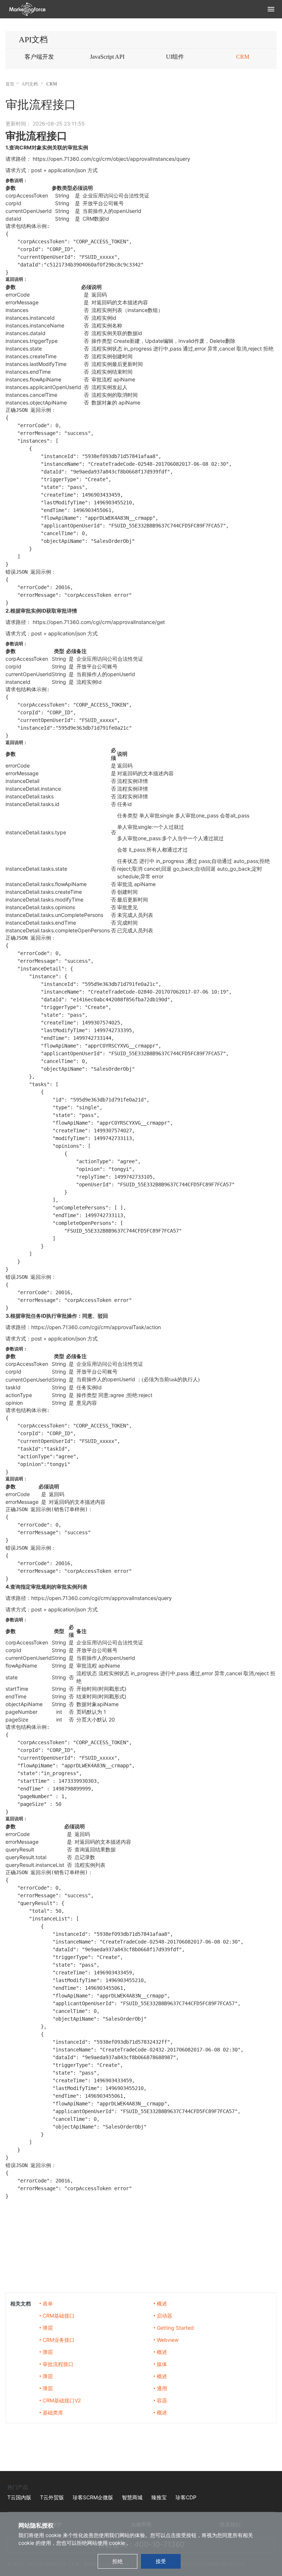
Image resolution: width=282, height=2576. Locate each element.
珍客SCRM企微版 (93, 2497)
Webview (168, 2340)
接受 (161, 2561)
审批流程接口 (58, 2364)
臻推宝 (159, 2497)
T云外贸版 (52, 2497)
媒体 (162, 2364)
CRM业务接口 (59, 2340)
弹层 (48, 2328)
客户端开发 (39, 57)
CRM (243, 57)
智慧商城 (132, 2497)
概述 (162, 2303)
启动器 (164, 2316)
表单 (48, 2303)
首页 (10, 84)
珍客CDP (186, 2497)
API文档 (30, 84)
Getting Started (175, 2328)
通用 (162, 2388)
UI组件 (175, 57)
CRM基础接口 (59, 2316)
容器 (162, 2400)
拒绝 (117, 2561)
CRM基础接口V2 (62, 2400)
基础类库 (53, 2412)
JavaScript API (107, 57)
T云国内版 (19, 2497)
